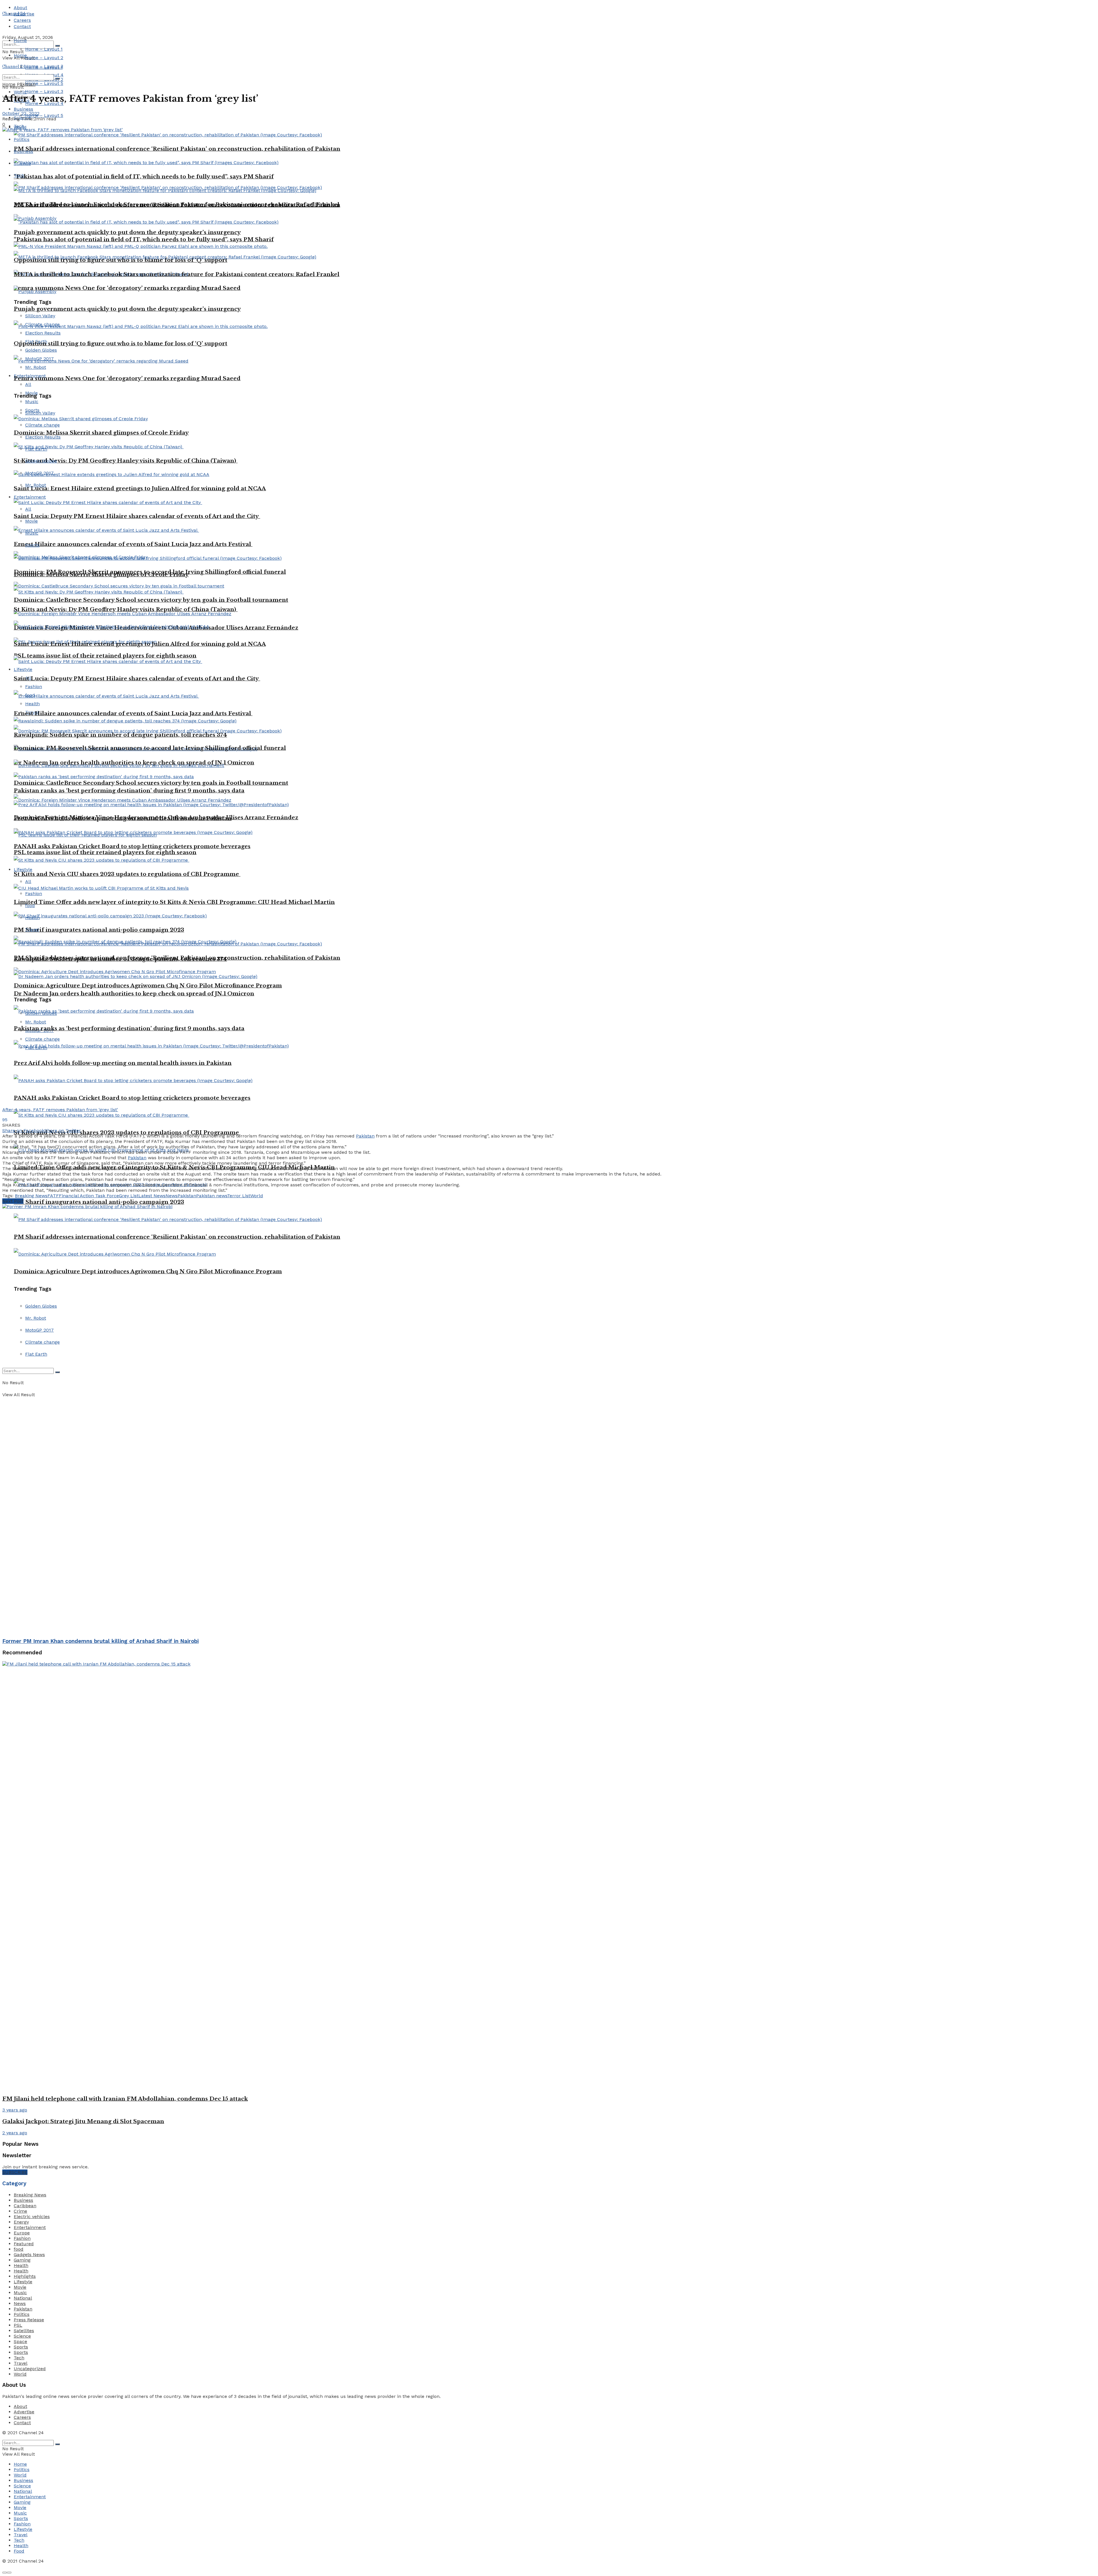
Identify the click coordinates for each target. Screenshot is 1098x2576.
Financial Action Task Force (89, 1196)
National (23, 2298)
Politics (22, 2314)
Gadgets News (29, 2255)
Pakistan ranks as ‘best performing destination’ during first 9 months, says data (129, 791)
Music (20, 2293)
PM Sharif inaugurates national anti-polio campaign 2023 (99, 930)
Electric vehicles (32, 2217)
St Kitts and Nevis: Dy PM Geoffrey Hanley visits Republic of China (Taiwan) (126, 609)
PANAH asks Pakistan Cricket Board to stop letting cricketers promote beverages (132, 1098)
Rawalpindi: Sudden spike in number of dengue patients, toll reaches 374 (120, 959)
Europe (22, 2233)
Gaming (22, 2260)
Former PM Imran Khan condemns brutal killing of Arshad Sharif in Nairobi (101, 1641)
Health (32, 704)
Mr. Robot (36, 1022)
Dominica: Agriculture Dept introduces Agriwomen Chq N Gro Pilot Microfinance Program (148, 986)
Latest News (152, 1196)
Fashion (34, 687)
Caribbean (25, 2206)
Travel (32, 930)
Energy (21, 2222)
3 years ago (15, 2110)
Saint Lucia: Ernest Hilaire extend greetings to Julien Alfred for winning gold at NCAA (140, 644)
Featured (24, 2244)
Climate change (42, 1039)
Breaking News (31, 1196)
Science (22, 2336)
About (20, 8)
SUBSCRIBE (15, 2172)
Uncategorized (30, 2369)
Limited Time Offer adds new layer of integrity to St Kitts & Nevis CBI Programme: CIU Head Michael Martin (174, 902)
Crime (20, 2211)
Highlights (25, 2276)
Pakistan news (212, 1196)
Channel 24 (14, 14)
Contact (22, 26)
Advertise (24, 2412)
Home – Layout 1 (44, 49)
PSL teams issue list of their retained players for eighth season (105, 852)
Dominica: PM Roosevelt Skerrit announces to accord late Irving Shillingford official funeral (150, 748)
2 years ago (15, 2133)
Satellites (24, 2331)
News (172, 1196)
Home (20, 40)
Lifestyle (23, 669)
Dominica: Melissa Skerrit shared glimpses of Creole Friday (101, 574)
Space (20, 2341)
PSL (18, 2325)
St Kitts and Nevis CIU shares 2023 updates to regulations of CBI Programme (127, 874)
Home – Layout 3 (44, 91)
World (257, 1196)
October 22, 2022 (21, 113)
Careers (22, 20)
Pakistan (26, 84)
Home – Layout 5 (44, 115)
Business (23, 109)
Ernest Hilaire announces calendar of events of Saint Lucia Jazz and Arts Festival (133, 713)
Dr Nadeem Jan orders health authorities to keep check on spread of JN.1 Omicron (134, 994)
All (28, 881)
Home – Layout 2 (44, 58)
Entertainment (30, 2227)
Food (19, 2551)
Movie (20, 2287)
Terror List (239, 1196)
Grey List (129, 1196)
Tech (19, 2358)
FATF (53, 1196)
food (30, 906)
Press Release (29, 2320)
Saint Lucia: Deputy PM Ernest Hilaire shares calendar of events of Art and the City (137, 679)
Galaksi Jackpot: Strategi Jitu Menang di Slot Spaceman (83, 2121)
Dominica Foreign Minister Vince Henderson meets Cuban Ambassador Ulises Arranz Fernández (156, 817)
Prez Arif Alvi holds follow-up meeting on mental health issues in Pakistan (123, 1063)
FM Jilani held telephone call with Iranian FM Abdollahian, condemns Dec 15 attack (125, 2099)
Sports (21, 2347)
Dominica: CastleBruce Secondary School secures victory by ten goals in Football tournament (151, 600)
